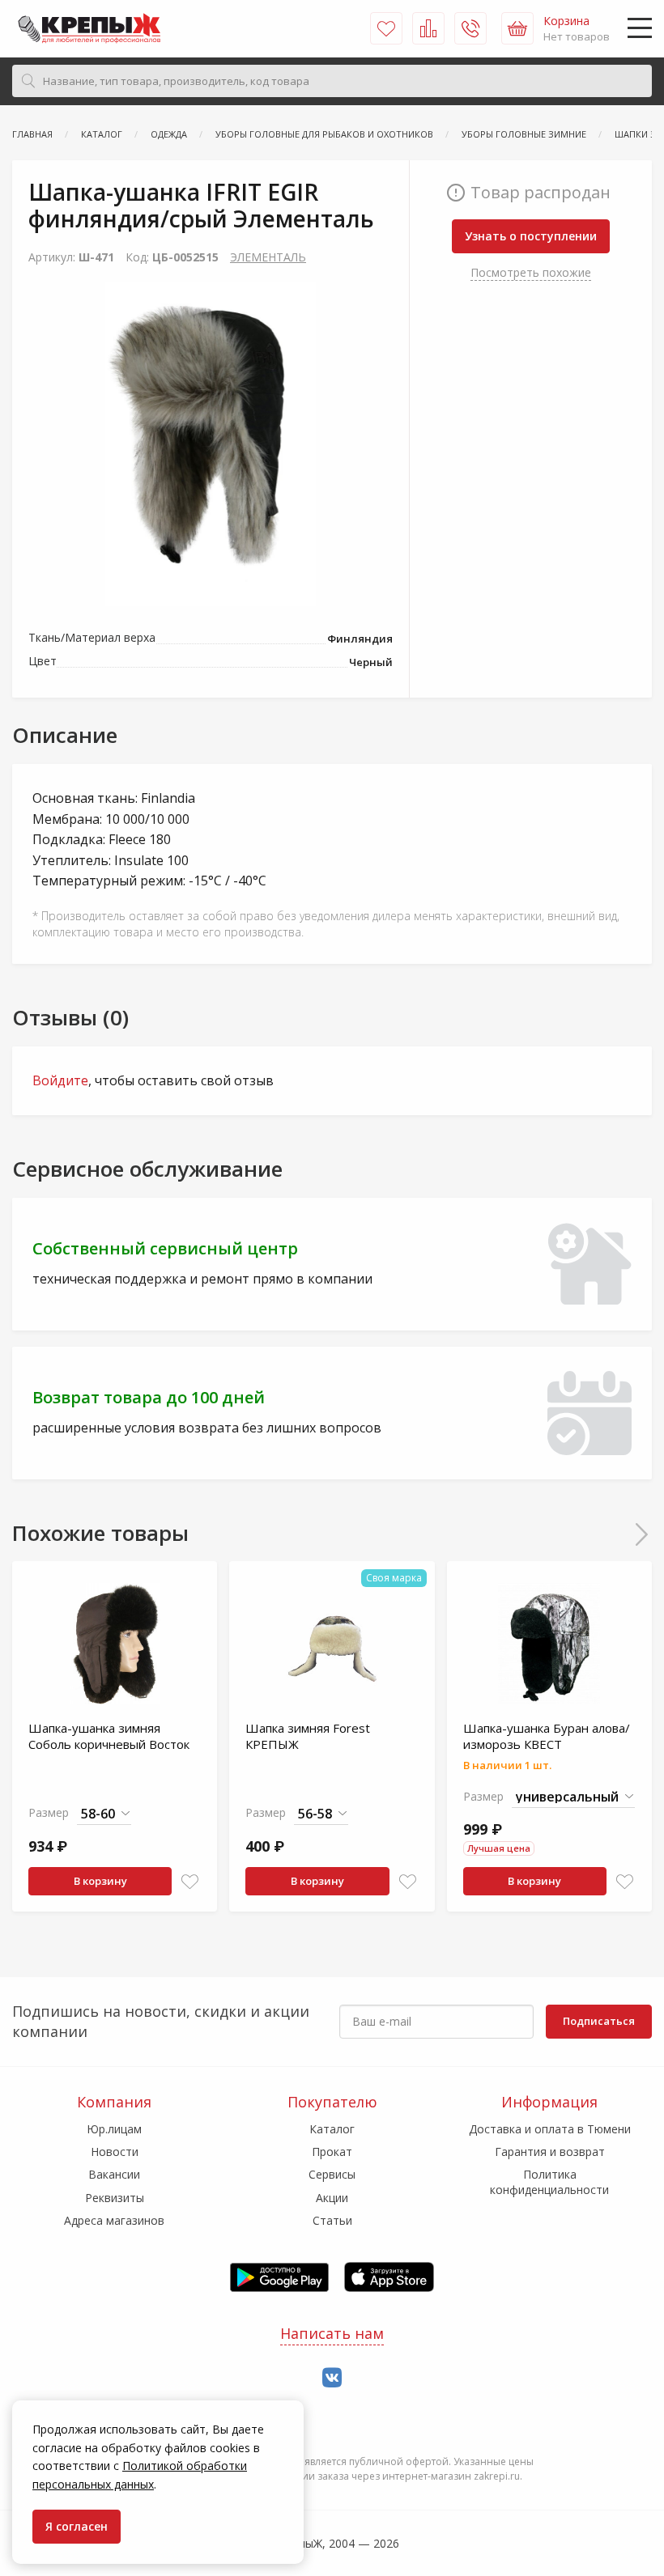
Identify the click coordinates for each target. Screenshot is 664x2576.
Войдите (60, 1080)
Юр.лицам (114, 2129)
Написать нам (332, 2333)
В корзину (100, 1881)
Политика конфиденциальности (549, 2181)
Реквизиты (115, 2198)
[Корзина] (517, 28)
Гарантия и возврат (550, 2152)
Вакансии (114, 2174)
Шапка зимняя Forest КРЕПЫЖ (308, 1736)
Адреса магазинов (114, 2220)
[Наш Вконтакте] (332, 2378)
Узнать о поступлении (531, 236)
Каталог (332, 2129)
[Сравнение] (428, 28)
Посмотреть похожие (531, 272)
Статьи (332, 2220)
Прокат (332, 2152)
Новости (115, 2152)
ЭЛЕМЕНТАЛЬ (268, 257)
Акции (332, 2198)
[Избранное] (386, 28)
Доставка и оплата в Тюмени (550, 2129)
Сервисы (332, 2174)
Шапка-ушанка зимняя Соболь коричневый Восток (109, 1736)
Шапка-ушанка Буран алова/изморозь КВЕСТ (547, 1736)
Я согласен (77, 2526)
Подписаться (599, 2021)
